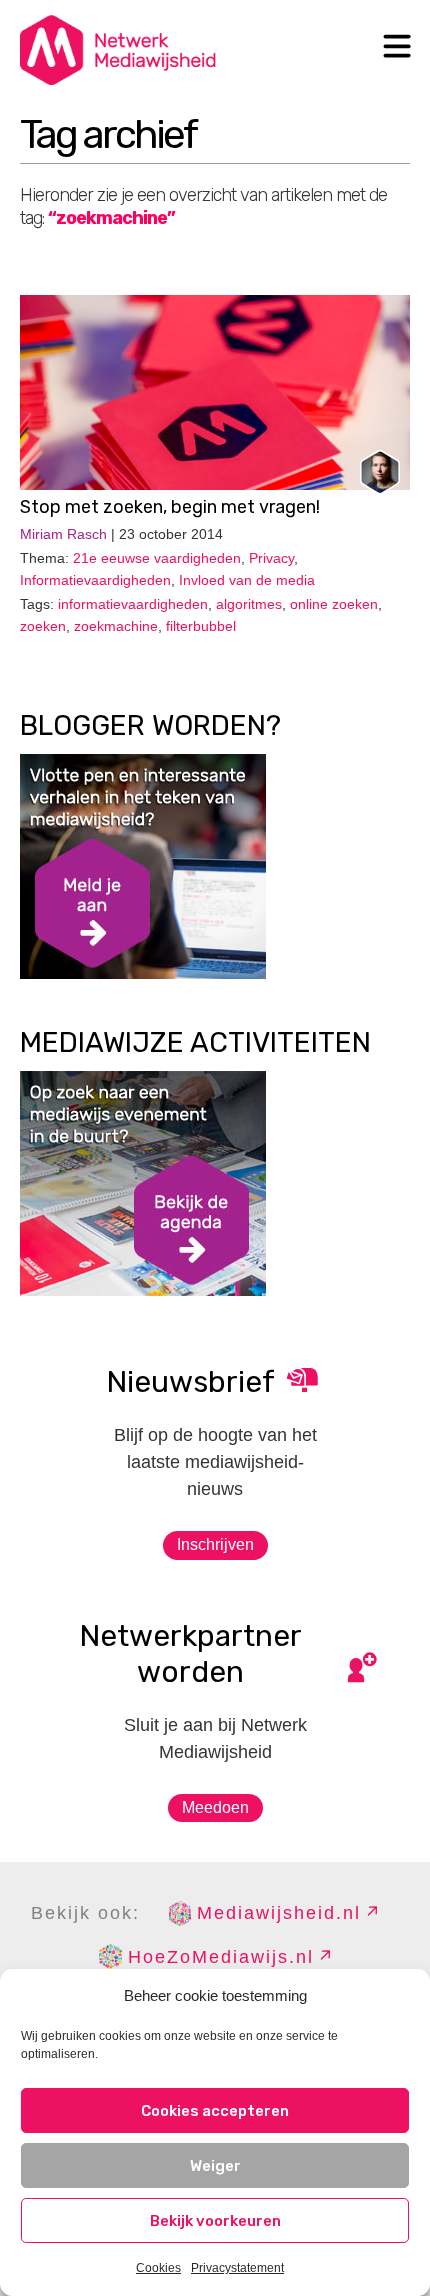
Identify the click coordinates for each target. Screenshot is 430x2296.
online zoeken (334, 604)
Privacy (271, 558)
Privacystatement (237, 2268)
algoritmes (249, 604)
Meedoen (215, 1807)
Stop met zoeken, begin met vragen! (170, 507)
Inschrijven (215, 1544)
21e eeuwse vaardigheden (157, 558)
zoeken (43, 626)
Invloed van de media (247, 580)
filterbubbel (201, 626)
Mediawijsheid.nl (279, 1913)
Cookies (158, 2268)
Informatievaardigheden (95, 580)
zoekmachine (116, 626)
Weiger (215, 2166)
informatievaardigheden (133, 604)
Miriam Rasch (63, 534)
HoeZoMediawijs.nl (221, 1957)
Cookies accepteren (215, 2111)
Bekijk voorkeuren (215, 2221)
